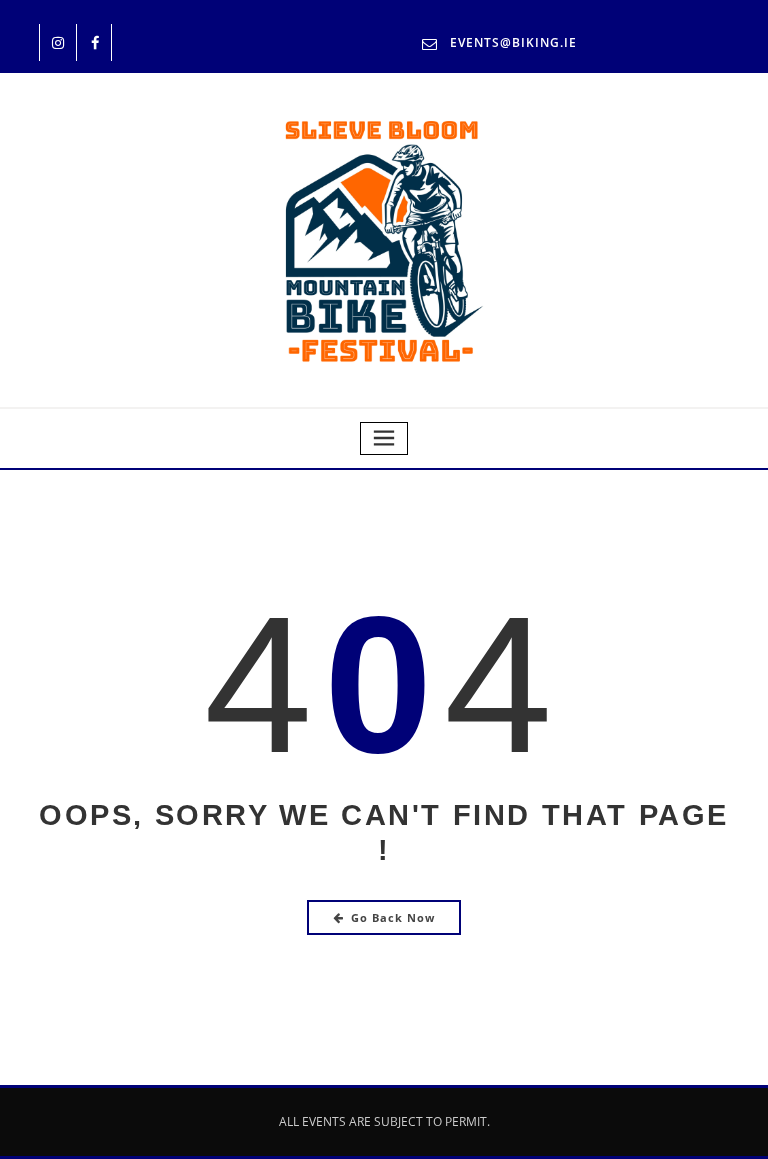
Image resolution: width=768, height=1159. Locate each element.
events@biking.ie (513, 42)
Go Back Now (393, 917)
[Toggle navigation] (384, 438)
